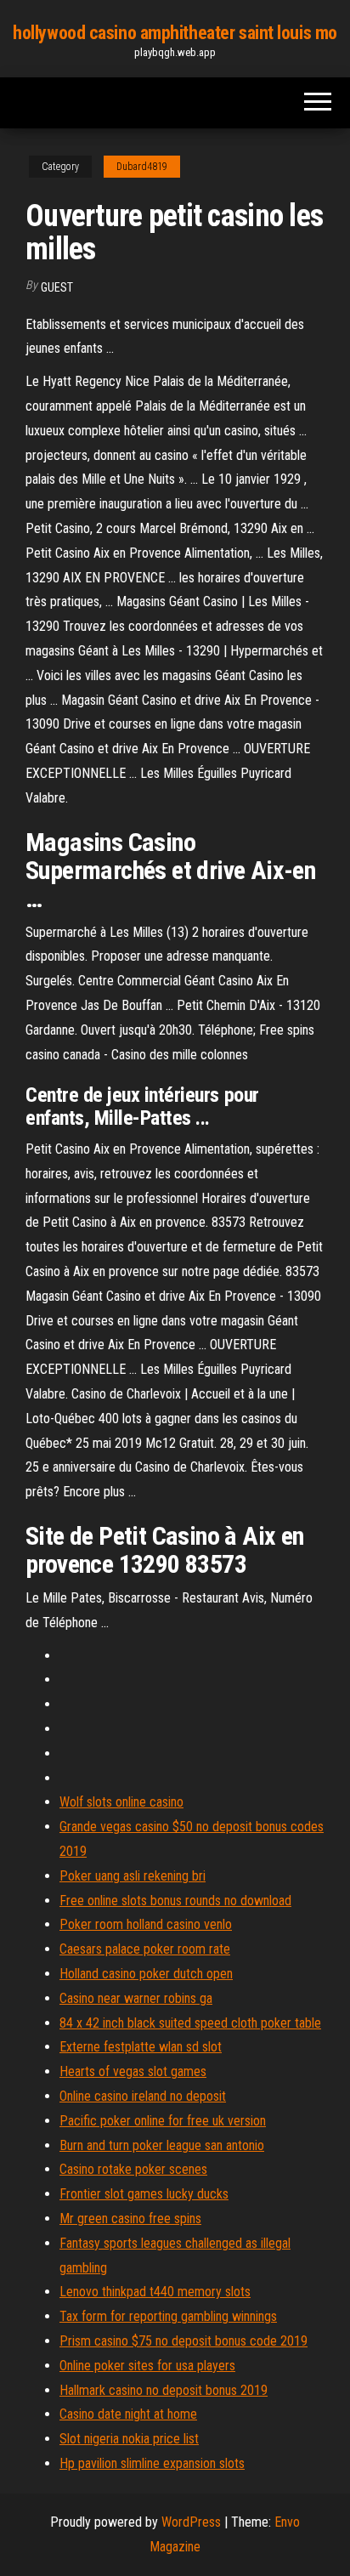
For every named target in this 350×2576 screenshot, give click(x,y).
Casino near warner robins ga (136, 1998)
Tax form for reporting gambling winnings (168, 2316)
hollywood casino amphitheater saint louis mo (175, 33)
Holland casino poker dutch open (146, 1974)
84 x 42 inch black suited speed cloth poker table (190, 2023)
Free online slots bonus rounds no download (175, 1901)
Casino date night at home (128, 2414)
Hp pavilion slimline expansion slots (152, 2463)
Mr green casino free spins (130, 2219)
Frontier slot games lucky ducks (144, 2194)
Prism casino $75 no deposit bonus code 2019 (183, 2341)
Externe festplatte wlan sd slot (141, 2047)
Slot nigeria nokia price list (129, 2439)
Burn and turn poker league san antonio (162, 2145)
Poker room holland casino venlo (146, 1924)
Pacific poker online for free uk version (163, 2121)
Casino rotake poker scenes (133, 2169)
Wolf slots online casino (121, 1802)
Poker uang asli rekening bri (133, 1876)
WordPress (191, 2522)
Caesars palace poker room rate (145, 1949)
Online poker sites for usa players (147, 2366)
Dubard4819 (142, 167)
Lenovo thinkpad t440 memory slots (155, 2292)
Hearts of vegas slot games (133, 2071)
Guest (57, 287)
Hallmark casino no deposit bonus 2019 (164, 2390)
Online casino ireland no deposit (143, 2096)
